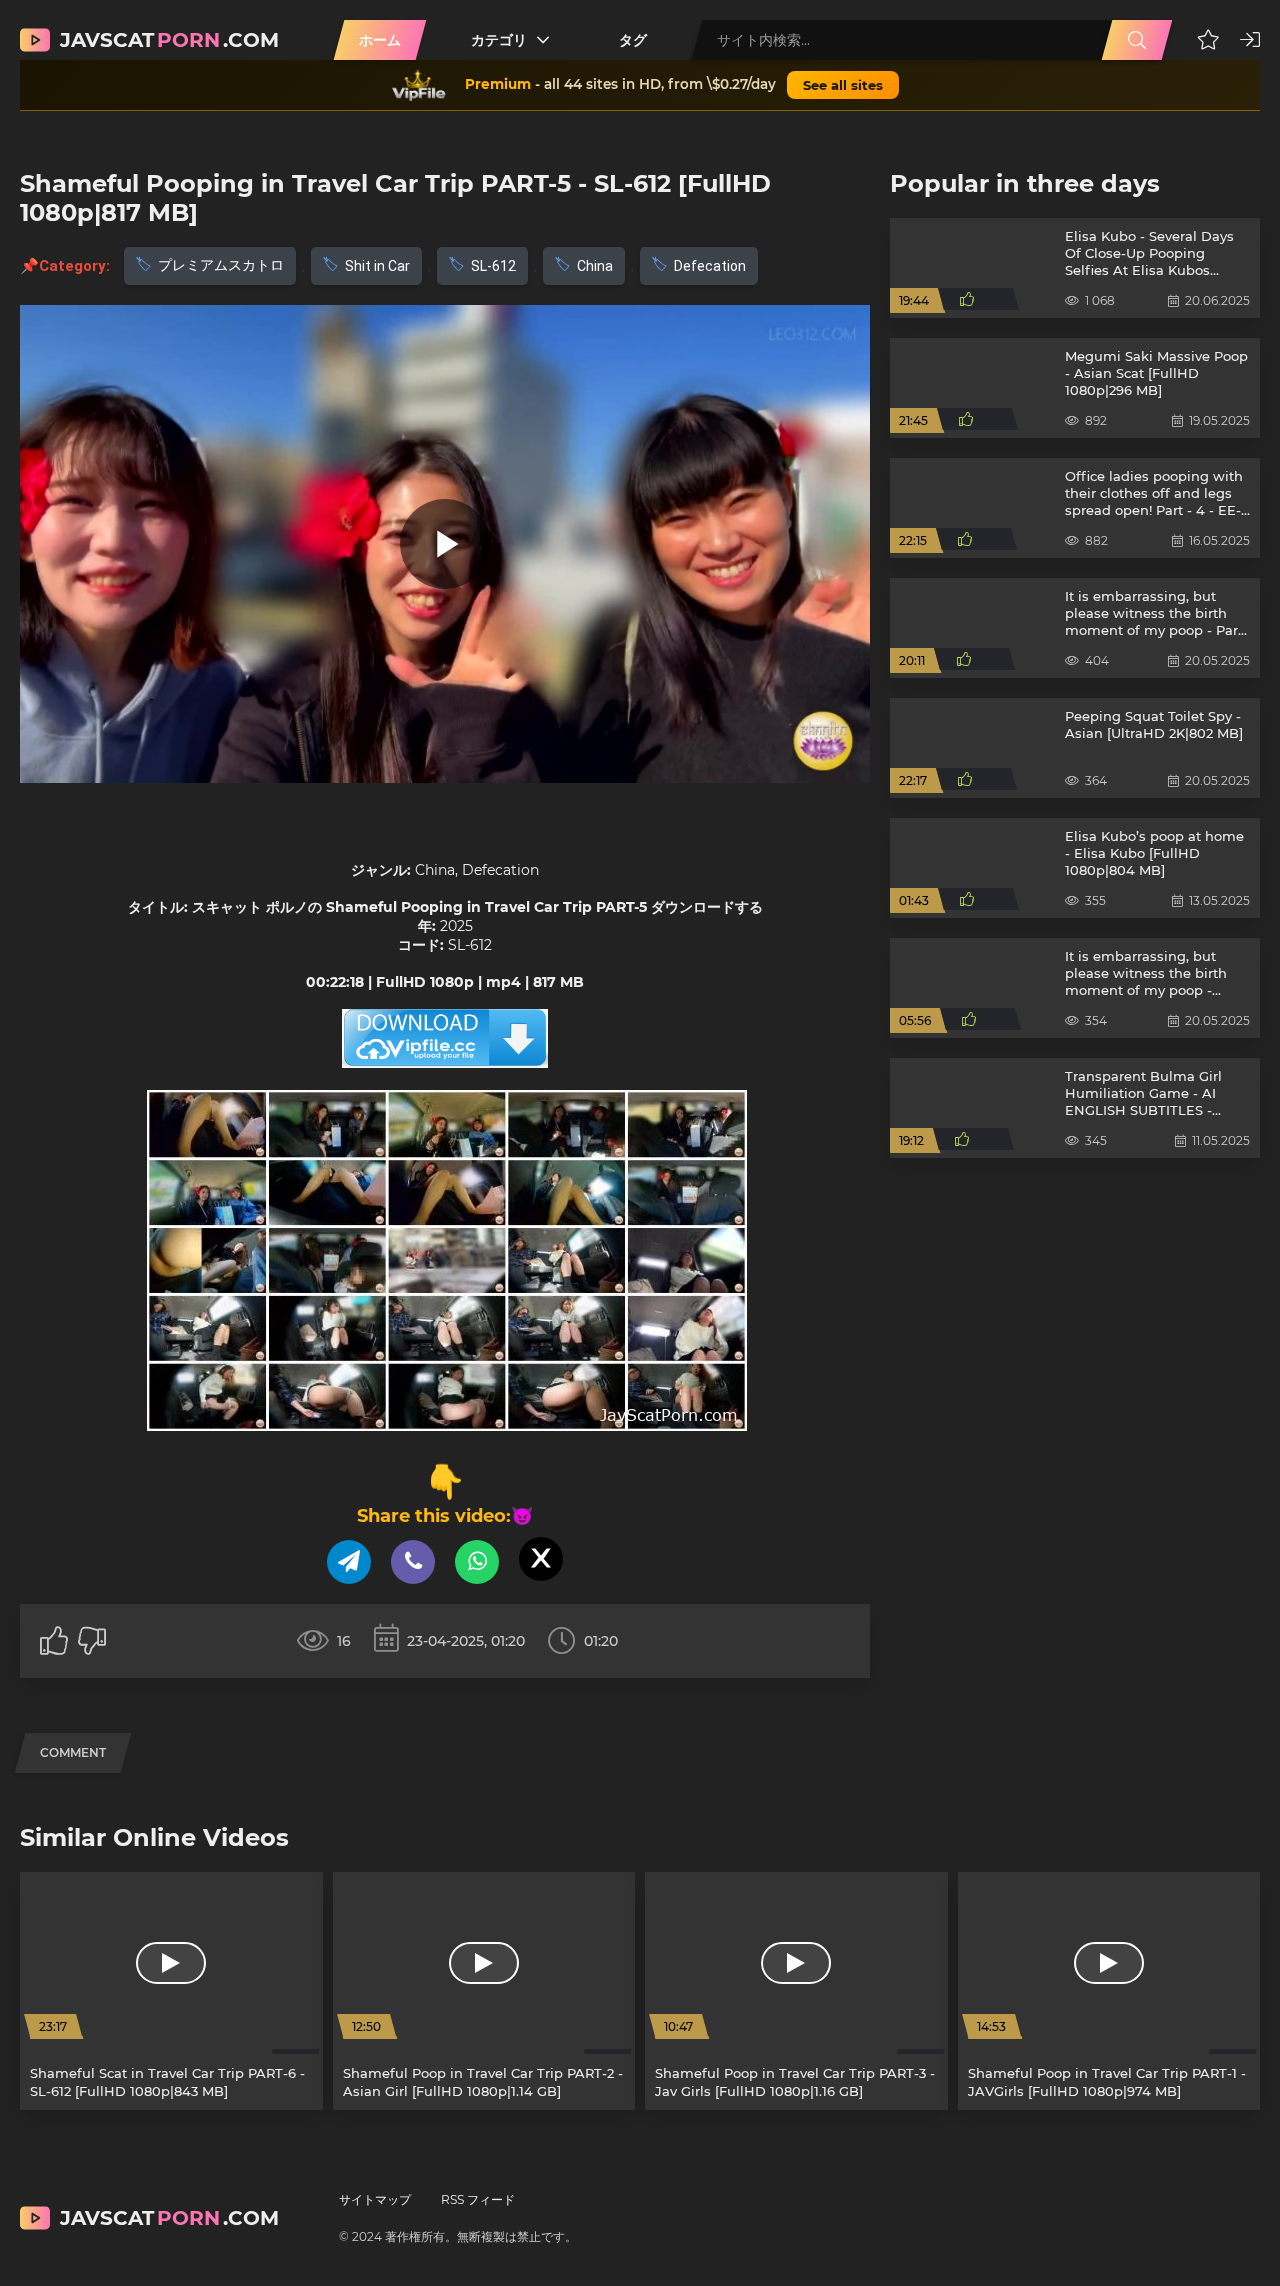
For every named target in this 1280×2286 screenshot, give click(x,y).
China (595, 266)
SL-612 (493, 266)
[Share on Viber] (413, 1562)
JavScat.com (169, 40)
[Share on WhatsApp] (477, 1562)
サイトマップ (375, 2199)
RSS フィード (478, 2199)
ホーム (380, 40)
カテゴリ (499, 40)
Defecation (710, 266)
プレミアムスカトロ (221, 265)
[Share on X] (541, 1559)
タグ (633, 40)
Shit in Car (377, 266)
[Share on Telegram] (349, 1562)
